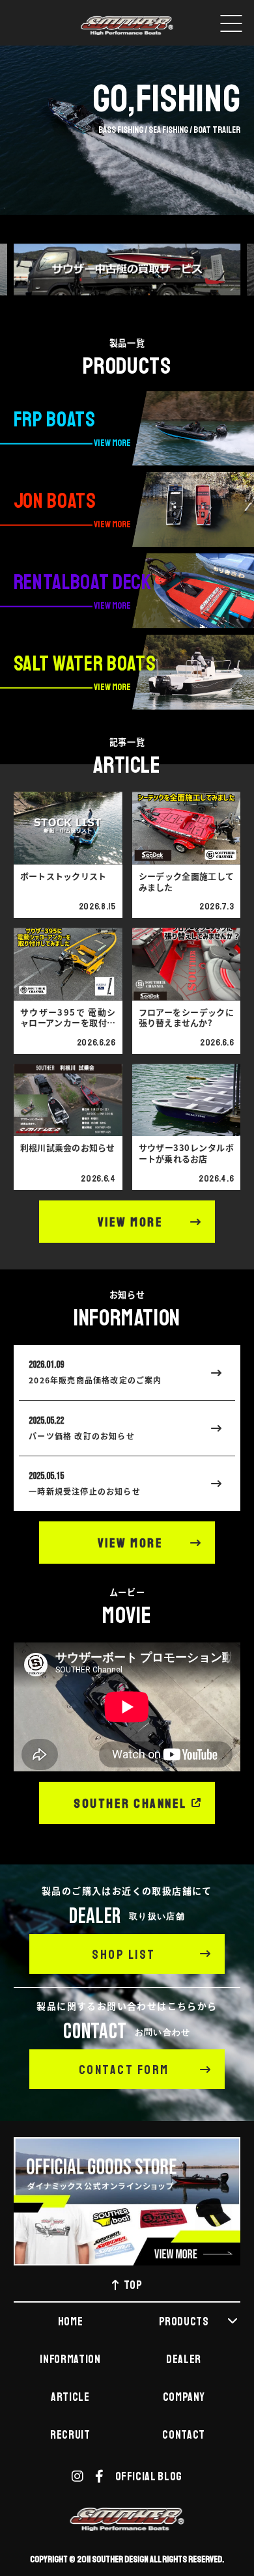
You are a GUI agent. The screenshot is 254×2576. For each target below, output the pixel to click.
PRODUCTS (184, 2321)
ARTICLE (70, 2397)
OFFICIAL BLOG (149, 2476)
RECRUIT (70, 2435)
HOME (71, 2321)
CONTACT (184, 2435)
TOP (133, 2285)
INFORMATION (70, 2359)
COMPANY (184, 2397)
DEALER (184, 2359)
